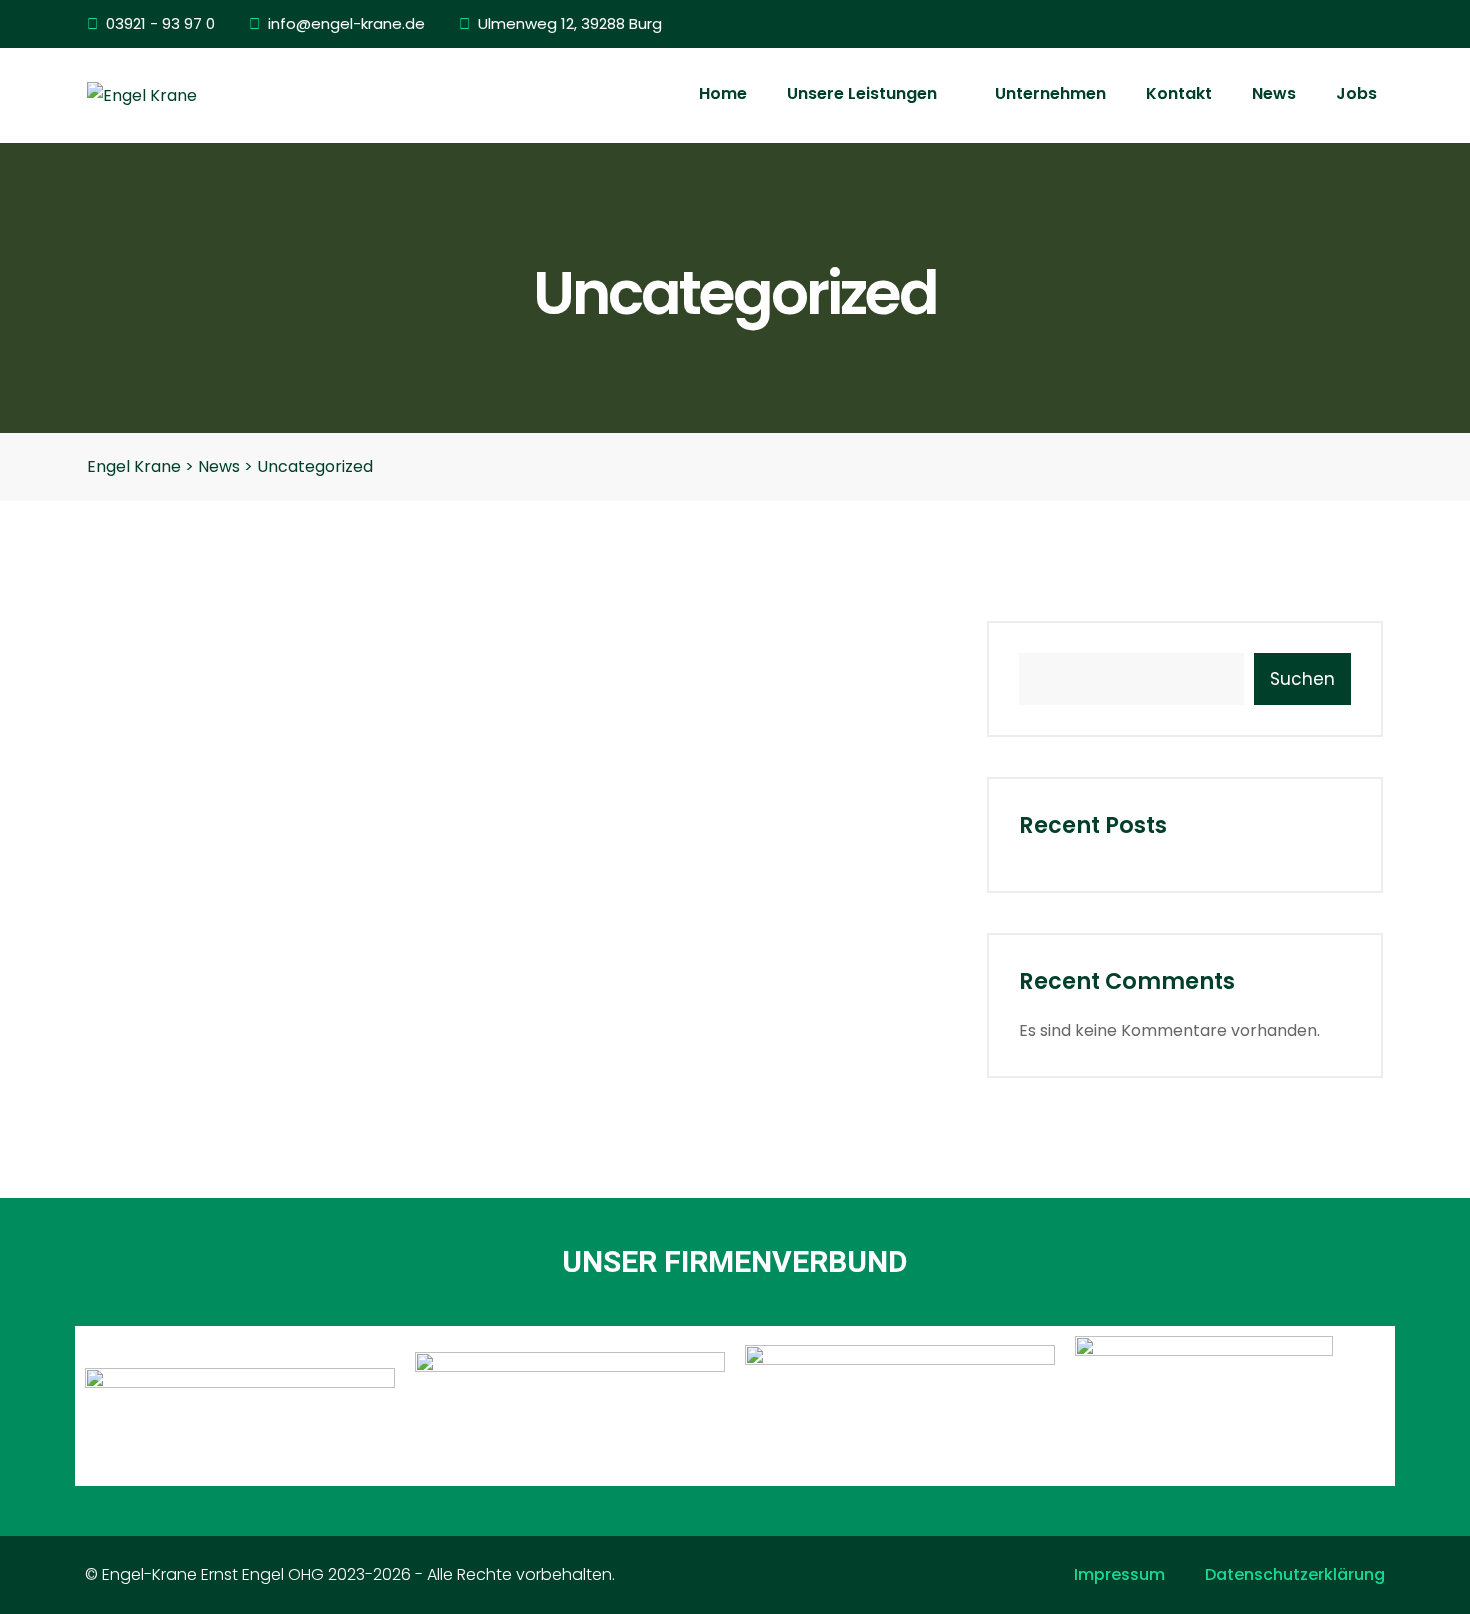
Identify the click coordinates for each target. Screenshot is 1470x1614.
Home (723, 93)
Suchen (1302, 679)
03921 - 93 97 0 (160, 23)
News (1274, 93)
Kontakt (1179, 93)
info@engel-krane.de (346, 23)
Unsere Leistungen (864, 93)
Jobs (1356, 93)
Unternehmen (1050, 93)
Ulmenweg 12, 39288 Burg (570, 23)
